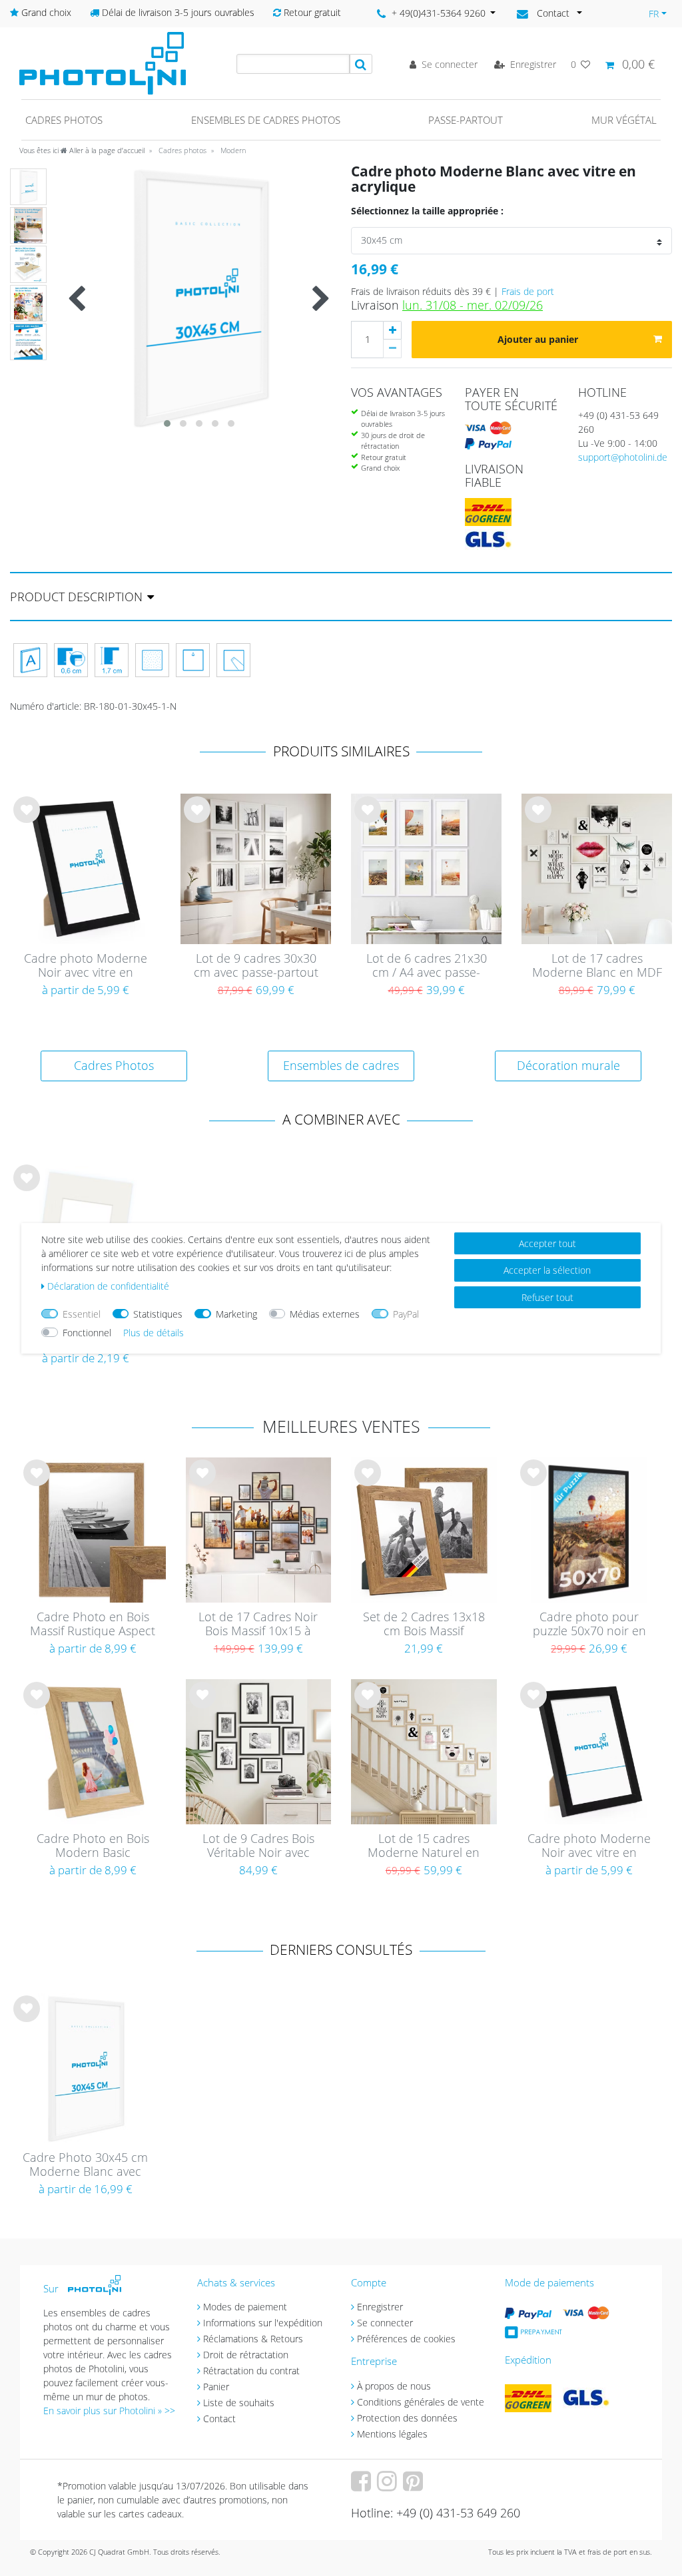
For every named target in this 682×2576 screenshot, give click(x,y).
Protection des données (407, 2418)
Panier (216, 2387)
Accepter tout (547, 1243)
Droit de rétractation (246, 2355)
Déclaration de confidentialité (108, 1286)
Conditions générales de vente (421, 2402)
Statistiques (158, 1314)
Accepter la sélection (547, 1270)
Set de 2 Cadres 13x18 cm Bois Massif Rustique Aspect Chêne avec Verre (424, 1625)
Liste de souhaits (27, 820)
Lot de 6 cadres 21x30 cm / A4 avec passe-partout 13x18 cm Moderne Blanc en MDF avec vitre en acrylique (427, 966)
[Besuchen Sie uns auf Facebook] (363, 2486)
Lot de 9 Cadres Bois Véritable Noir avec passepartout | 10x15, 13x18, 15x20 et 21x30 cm (258, 1846)
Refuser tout (547, 1297)
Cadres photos (64, 120)
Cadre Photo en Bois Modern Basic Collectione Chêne (93, 1846)
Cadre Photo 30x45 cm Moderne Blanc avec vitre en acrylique (85, 2165)
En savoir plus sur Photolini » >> (109, 2411)
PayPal (406, 1314)
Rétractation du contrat (251, 2371)
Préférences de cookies (406, 2339)
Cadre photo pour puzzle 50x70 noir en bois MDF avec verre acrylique (589, 1625)
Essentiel (82, 1314)
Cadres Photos (114, 1065)
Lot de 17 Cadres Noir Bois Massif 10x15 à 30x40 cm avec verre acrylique (258, 1625)
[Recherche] (361, 64)
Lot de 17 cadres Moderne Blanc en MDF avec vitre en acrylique (597, 966)
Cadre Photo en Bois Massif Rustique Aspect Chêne (93, 1625)
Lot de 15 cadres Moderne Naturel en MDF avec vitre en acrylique (424, 1846)
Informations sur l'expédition (263, 2323)
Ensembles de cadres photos (266, 120)
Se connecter (385, 2323)
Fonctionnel (87, 1333)
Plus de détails (154, 1333)
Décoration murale (568, 1065)
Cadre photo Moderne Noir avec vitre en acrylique (86, 966)
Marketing (236, 1314)
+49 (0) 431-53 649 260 (618, 422)
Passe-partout (466, 120)
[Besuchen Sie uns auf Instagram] (389, 2486)
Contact (219, 2419)
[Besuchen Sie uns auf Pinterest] (415, 2486)
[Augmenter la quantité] (392, 330)
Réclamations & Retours (253, 2339)
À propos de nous (394, 2386)
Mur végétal (624, 120)
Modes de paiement (245, 2307)
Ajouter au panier (538, 339)
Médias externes (325, 1314)
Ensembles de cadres (341, 1065)
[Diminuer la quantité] (392, 349)
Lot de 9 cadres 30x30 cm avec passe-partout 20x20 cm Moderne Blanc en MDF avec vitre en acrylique (256, 966)
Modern (232, 150)
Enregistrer (380, 2307)
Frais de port (528, 291)
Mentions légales (392, 2434)
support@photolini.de (623, 457)
